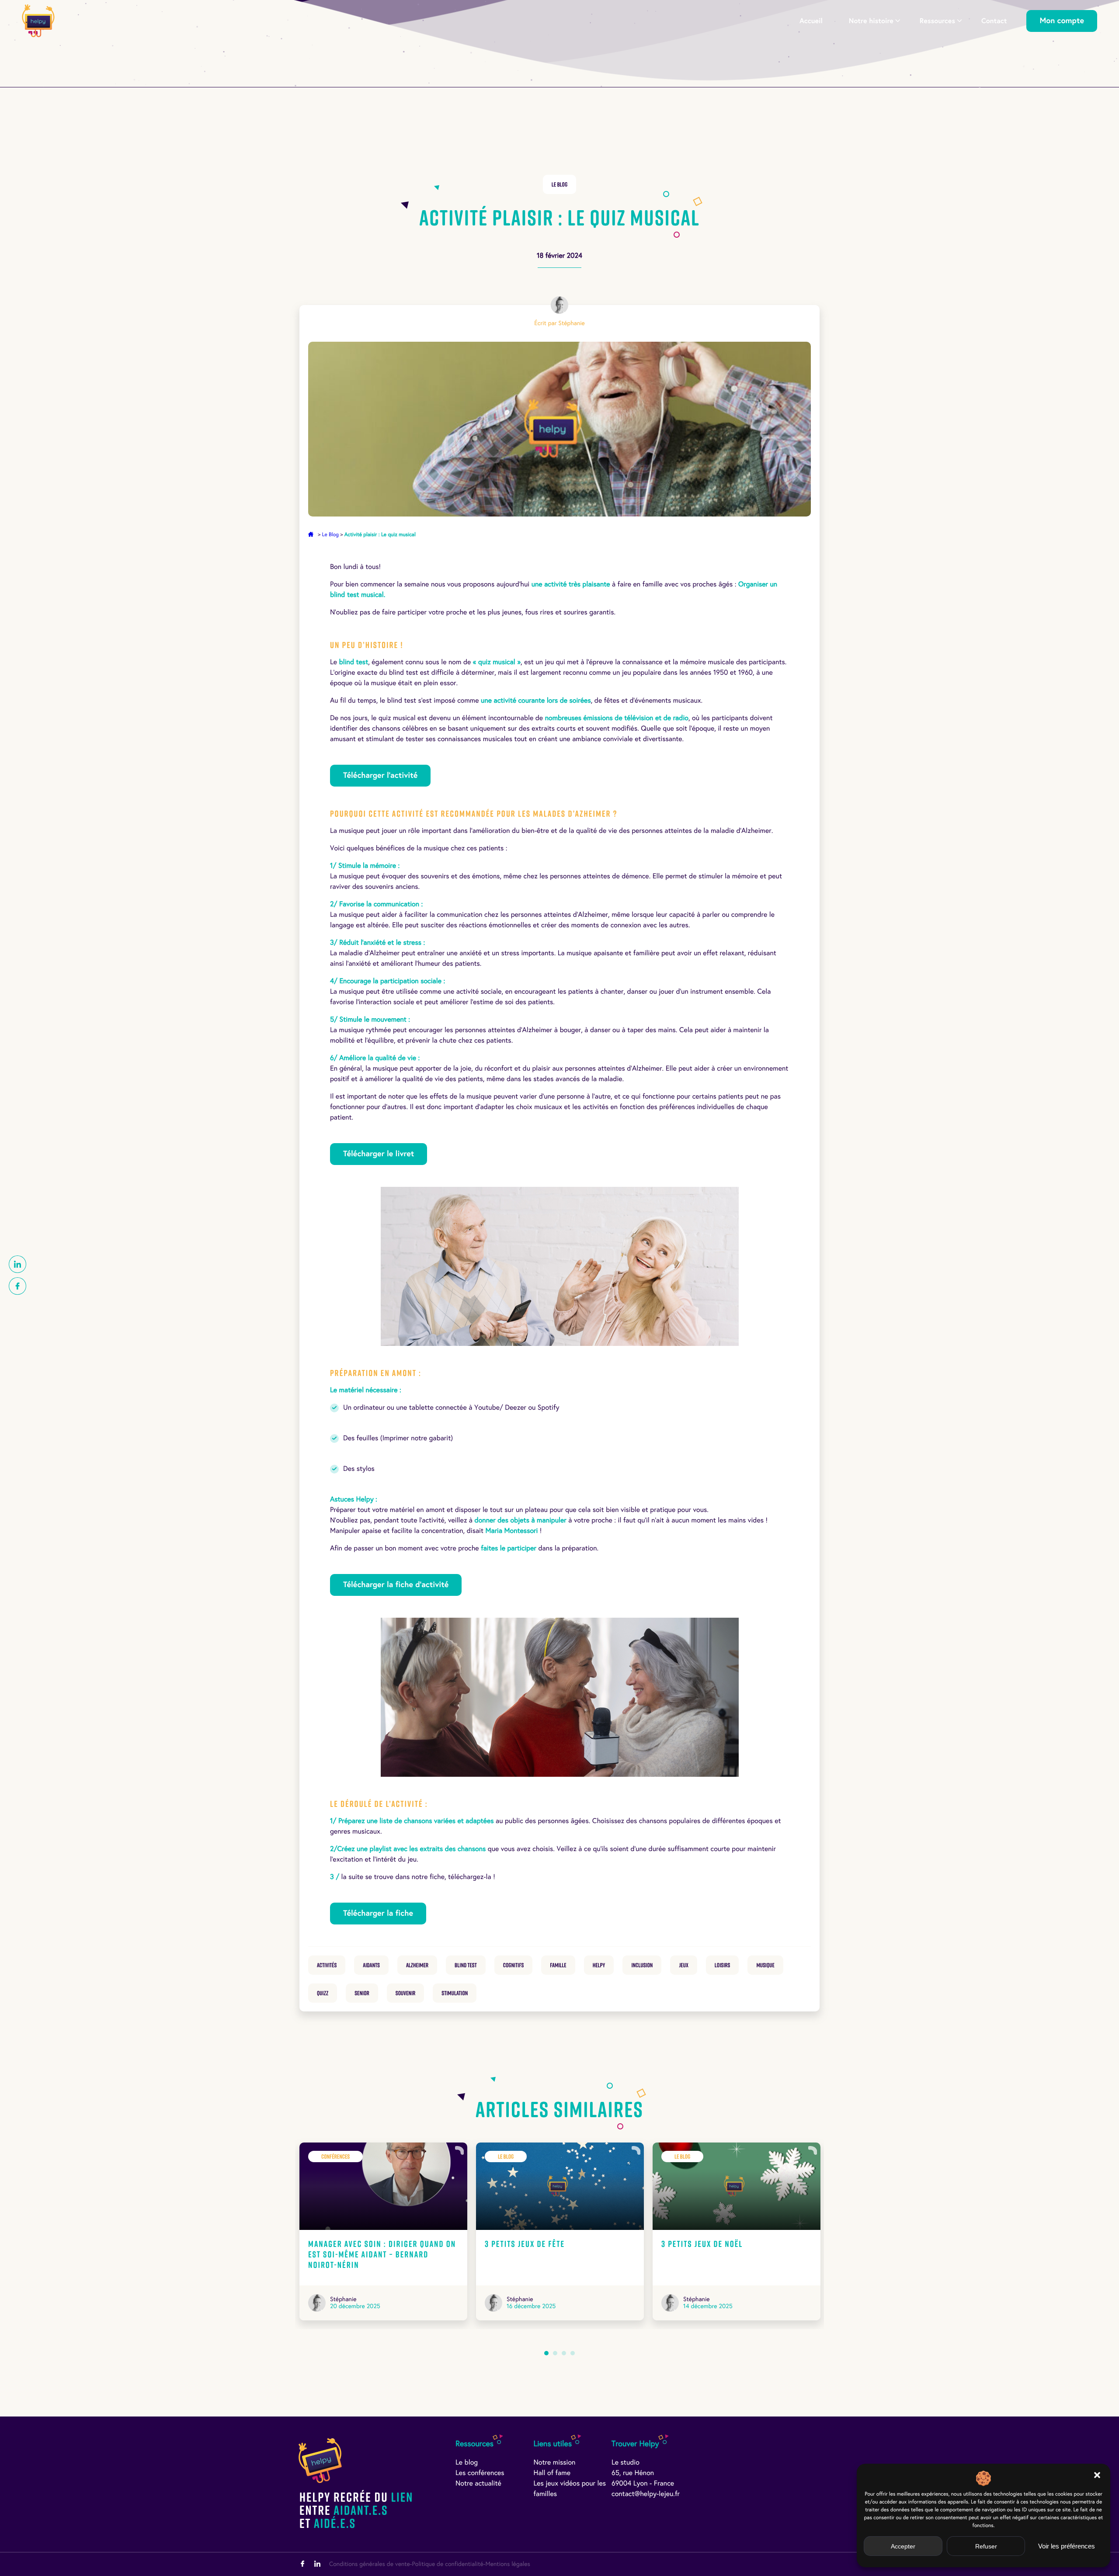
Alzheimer (417, 1965)
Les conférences (480, 2473)
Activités (327, 1965)
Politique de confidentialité (447, 2564)
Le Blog (559, 184)
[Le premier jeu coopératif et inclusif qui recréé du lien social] (38, 21)
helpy (599, 1965)
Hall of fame (552, 2473)
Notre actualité (478, 2484)
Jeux (683, 1965)
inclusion (642, 1965)
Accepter (903, 2546)
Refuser (986, 2546)
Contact (994, 21)
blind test (466, 1965)
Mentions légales (507, 2564)
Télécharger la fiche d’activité (396, 1585)
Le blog (467, 2463)
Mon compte (1062, 21)
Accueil (811, 21)
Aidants (371, 1965)
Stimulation (455, 1993)
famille (558, 1965)
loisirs (723, 1965)
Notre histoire (871, 21)
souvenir (406, 1993)
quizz (323, 1993)
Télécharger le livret (379, 1154)
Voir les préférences (1067, 2546)
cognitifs (514, 1965)
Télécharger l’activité (380, 775)
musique (765, 1965)
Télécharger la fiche (378, 1913)
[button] (1097, 2475)
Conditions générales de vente (370, 2564)
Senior (362, 1993)
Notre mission (555, 2463)
